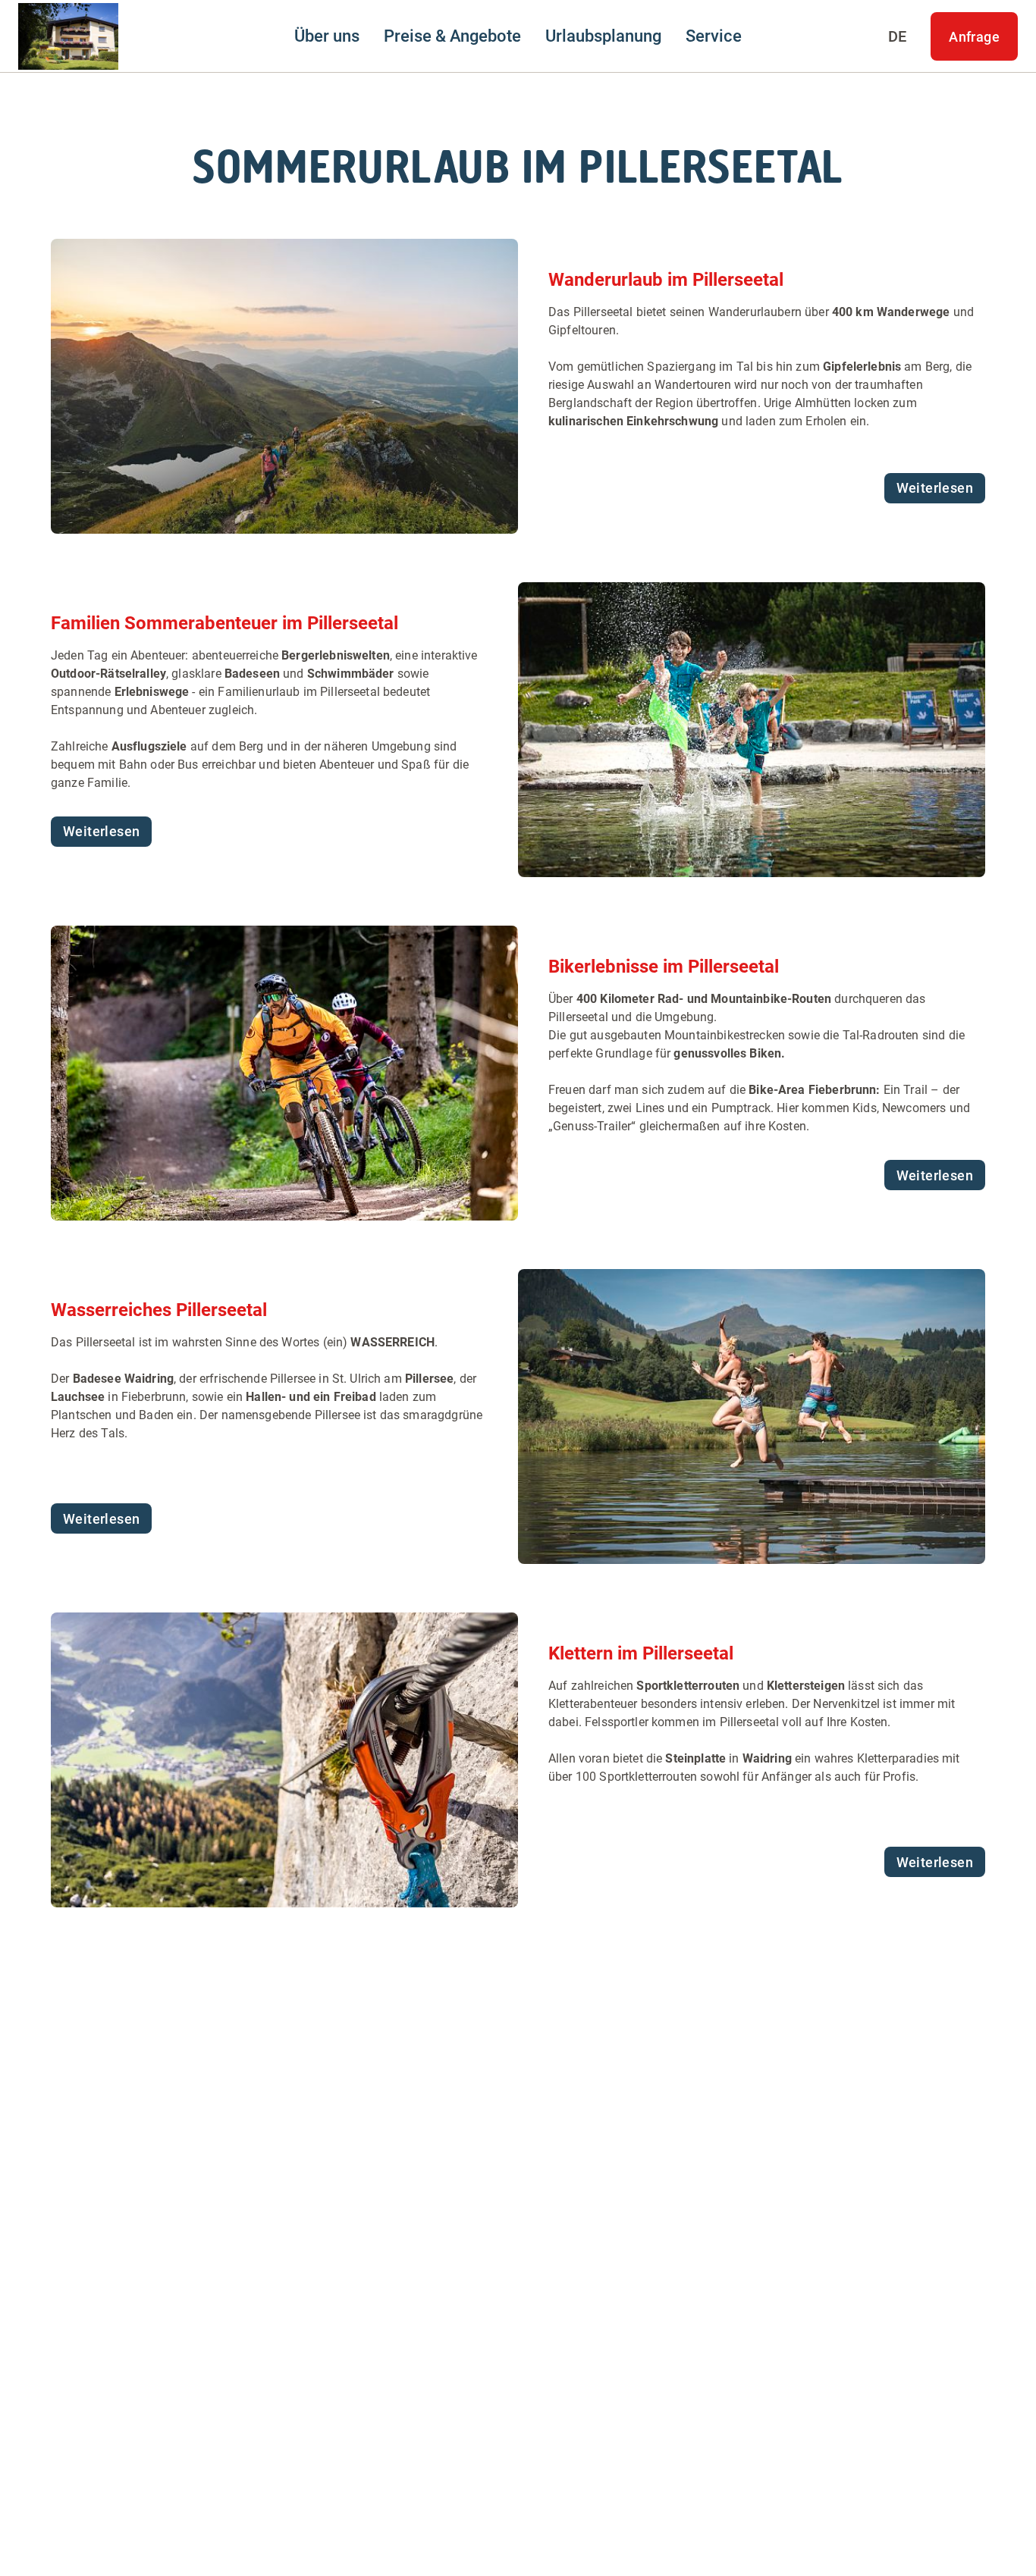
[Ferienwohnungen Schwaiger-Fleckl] (68, 36)
